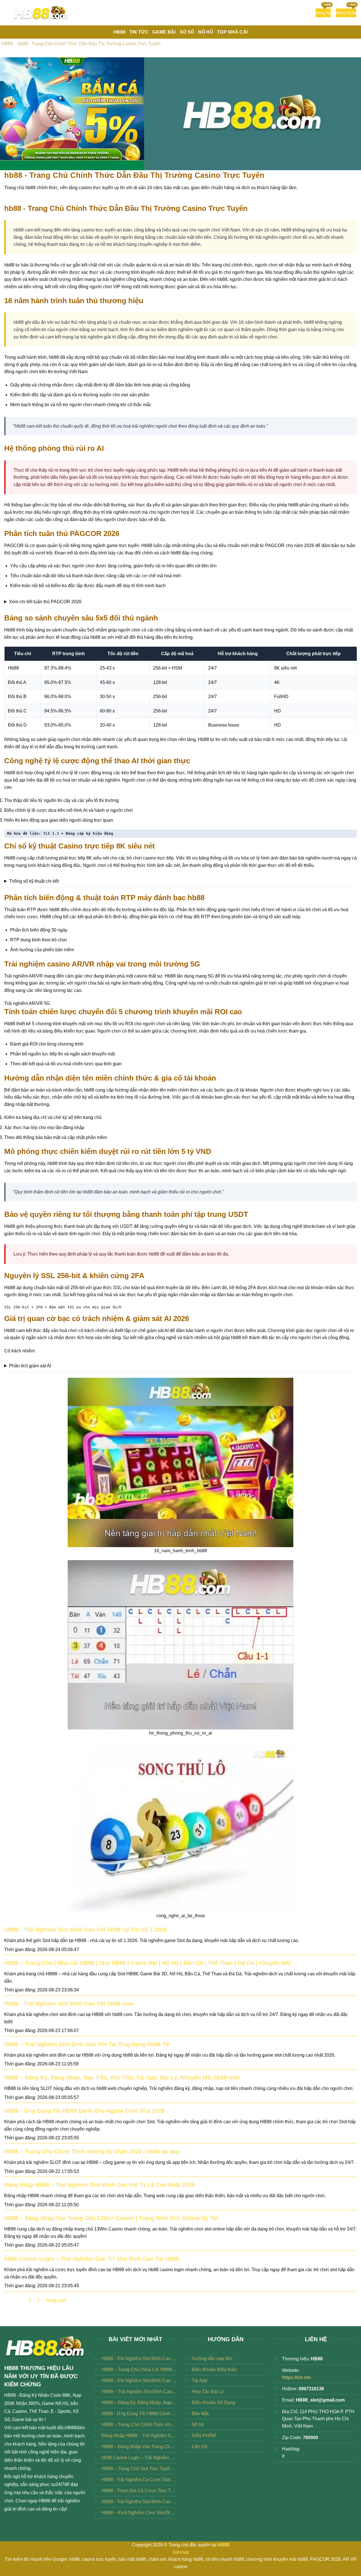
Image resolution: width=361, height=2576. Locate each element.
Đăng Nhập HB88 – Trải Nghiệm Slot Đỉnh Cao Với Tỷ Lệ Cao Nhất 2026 (99, 2185)
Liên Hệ (200, 2447)
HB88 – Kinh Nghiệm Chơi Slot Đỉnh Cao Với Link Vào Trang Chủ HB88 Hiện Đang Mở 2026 (139, 2513)
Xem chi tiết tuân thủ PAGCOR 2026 (45, 602)
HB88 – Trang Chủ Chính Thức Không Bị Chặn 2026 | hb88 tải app (92, 2151)
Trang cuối (56, 2300)
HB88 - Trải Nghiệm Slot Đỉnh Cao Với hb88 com (69, 2004)
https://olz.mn (296, 2377)
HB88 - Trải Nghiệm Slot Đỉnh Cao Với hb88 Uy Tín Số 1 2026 (86, 1930)
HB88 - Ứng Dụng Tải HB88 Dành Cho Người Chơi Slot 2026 (84, 2111)
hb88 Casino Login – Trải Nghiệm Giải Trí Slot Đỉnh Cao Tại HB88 (92, 2259)
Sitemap (181, 2552)
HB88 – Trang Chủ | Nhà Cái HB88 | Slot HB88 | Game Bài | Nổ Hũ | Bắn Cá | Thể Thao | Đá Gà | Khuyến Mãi (148, 1963)
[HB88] (41, 13)
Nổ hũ (198, 2425)
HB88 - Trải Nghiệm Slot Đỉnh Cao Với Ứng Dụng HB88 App (139, 2502)
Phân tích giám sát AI (30, 1366)
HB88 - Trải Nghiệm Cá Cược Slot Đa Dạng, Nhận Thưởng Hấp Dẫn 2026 (139, 2480)
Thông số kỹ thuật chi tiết (34, 881)
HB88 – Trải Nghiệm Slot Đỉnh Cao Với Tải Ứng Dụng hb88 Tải (87, 2044)
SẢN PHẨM (204, 2436)
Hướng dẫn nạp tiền (212, 2359)
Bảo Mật (200, 2414)
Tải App (200, 2381)
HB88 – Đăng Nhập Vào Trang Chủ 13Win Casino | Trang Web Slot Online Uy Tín (111, 2218)
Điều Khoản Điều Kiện (214, 2370)
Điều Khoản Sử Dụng (213, 2403)
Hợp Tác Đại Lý (208, 2392)
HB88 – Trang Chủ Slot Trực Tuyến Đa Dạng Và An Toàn (139, 2469)
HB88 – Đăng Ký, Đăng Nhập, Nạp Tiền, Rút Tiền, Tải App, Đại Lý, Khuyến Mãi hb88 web (122, 2078)
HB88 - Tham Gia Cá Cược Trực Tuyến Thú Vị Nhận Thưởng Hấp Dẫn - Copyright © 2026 (139, 2491)
